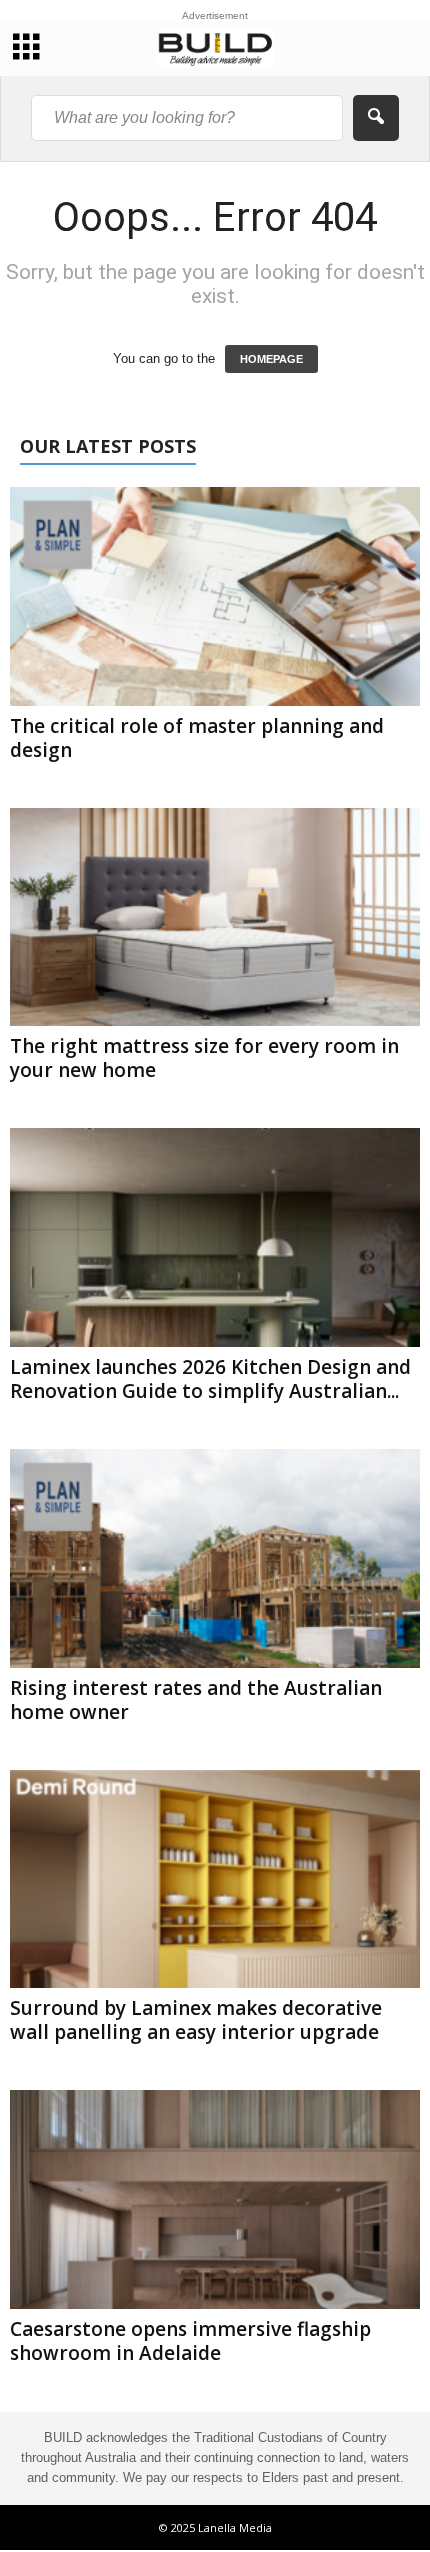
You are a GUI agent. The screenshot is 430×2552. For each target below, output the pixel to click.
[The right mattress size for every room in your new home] (215, 917)
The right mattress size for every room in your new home (204, 1058)
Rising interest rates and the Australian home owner (196, 1700)
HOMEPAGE (271, 359)
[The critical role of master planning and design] (215, 596)
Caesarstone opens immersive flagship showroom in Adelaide (190, 2341)
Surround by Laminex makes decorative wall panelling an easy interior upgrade (196, 2020)
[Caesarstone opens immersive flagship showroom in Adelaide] (215, 2199)
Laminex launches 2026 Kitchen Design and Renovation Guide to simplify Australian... (210, 1379)
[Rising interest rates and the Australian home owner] (215, 1558)
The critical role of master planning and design (197, 738)
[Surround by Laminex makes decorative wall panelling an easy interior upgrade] (215, 1879)
